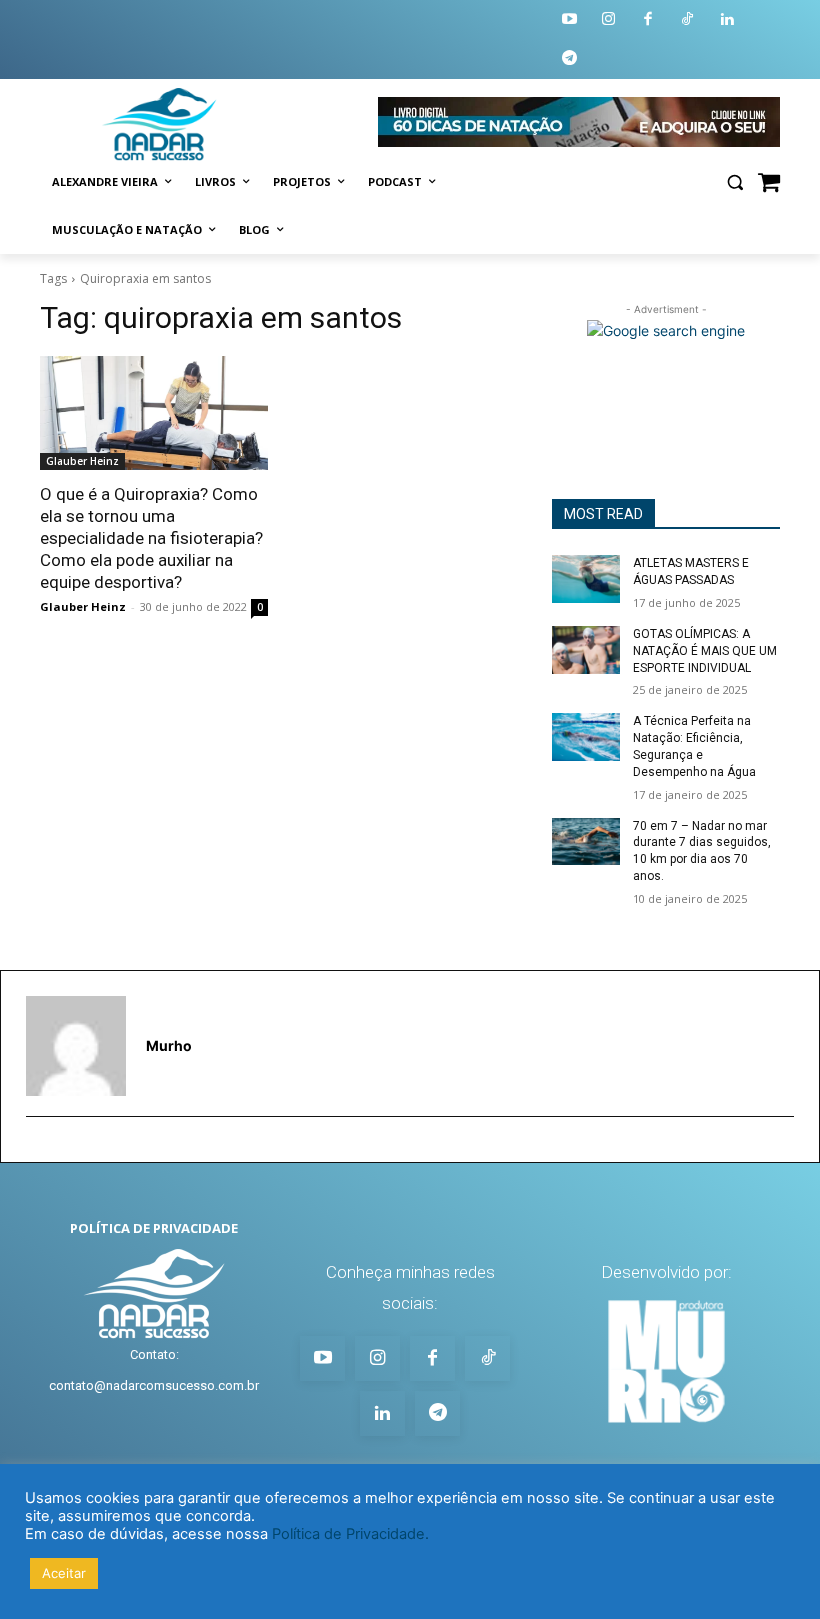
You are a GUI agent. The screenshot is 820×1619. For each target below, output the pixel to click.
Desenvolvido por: (666, 1272)
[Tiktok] (688, 20)
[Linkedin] (727, 20)
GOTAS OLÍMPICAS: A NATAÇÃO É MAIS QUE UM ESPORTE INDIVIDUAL (705, 651)
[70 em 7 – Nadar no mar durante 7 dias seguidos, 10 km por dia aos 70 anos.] (586, 842)
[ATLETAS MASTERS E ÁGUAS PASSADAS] (586, 579)
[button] (734, 182)
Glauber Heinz (82, 461)
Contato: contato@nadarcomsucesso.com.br (154, 1370)
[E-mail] (35, 1148)
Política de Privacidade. (350, 1534)
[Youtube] (569, 20)
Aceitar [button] (64, 1573)
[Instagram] (609, 20)
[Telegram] (569, 59)
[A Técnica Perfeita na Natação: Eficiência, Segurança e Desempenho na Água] (586, 737)
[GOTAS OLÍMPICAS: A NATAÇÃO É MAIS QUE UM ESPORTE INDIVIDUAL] (586, 650)
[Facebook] (648, 20)
